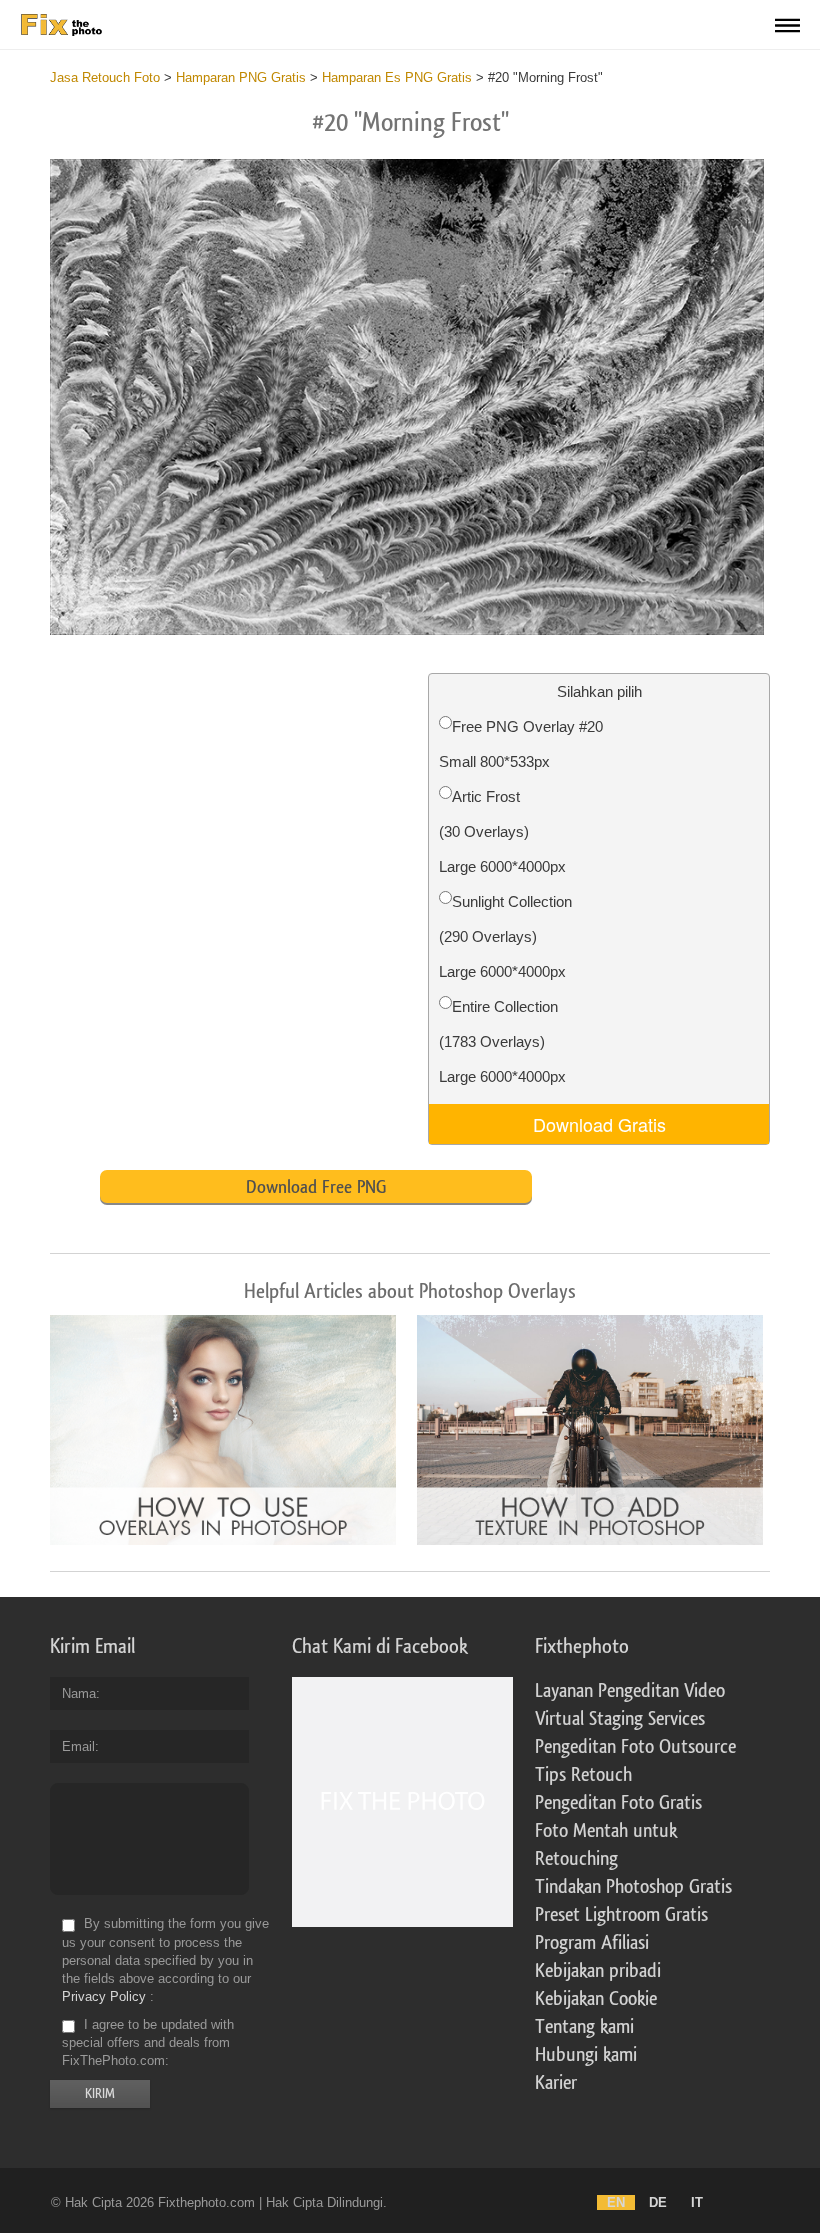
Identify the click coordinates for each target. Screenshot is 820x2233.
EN (616, 2202)
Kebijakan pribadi (598, 1971)
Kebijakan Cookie (596, 1999)
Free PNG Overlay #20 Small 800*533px (521, 744)
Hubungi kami (586, 2055)
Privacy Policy (104, 1996)
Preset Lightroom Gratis (621, 1915)
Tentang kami (584, 2027)
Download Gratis (599, 1124)
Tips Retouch (583, 1775)
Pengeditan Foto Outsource (635, 1747)
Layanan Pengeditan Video (630, 1691)
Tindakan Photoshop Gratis (633, 1887)
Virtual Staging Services (620, 1719)
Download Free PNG (316, 1187)
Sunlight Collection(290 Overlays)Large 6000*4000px (505, 936)
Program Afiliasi (592, 1943)
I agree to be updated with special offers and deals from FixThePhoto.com (148, 2042)
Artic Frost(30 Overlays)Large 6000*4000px (502, 831)
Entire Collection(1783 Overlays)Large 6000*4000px (502, 1041)
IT (697, 2202)
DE (658, 2202)
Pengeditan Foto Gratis (618, 1803)
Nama (79, 1693)
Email (78, 1746)
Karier (556, 2083)
